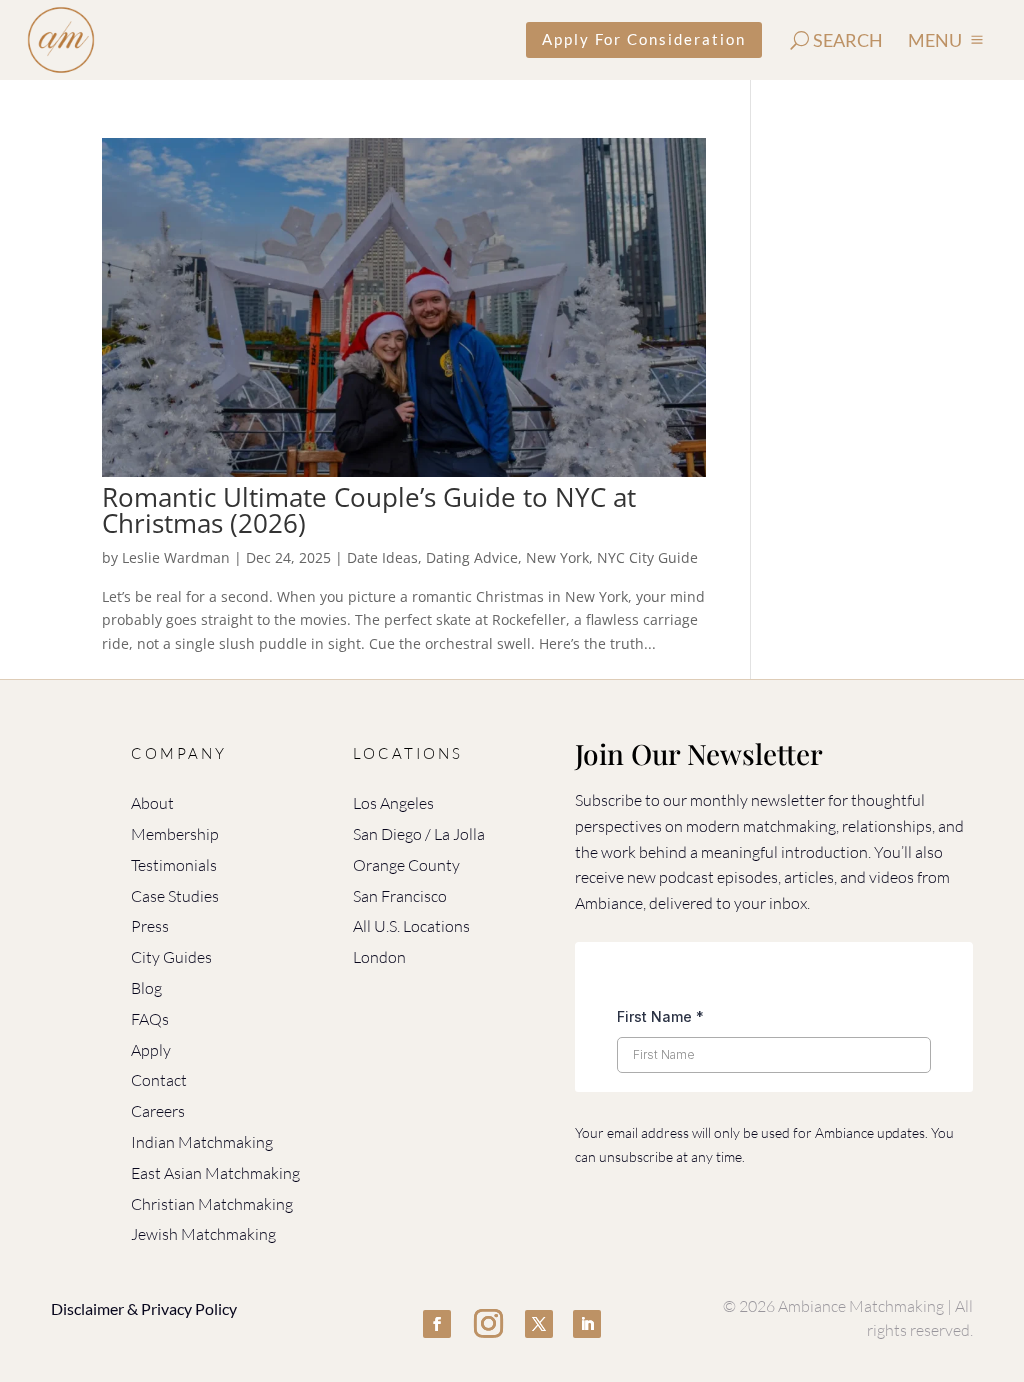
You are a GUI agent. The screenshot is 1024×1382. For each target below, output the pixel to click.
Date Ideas (382, 557)
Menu (935, 40)
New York (557, 557)
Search (848, 40)
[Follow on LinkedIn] (587, 1324)
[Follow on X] (539, 1324)
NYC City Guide (647, 557)
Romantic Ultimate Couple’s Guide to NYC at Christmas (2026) (369, 510)
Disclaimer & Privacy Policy (144, 1308)
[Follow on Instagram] (488, 1324)
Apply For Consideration (644, 39)
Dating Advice (472, 557)
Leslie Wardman (176, 557)
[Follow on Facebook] (437, 1324)
